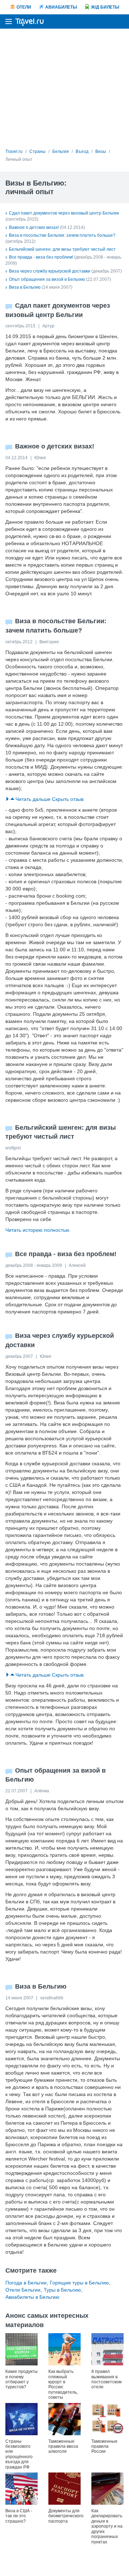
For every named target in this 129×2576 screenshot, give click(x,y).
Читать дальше (33, 799)
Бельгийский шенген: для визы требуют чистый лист (62, 249)
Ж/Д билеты (105, 7)
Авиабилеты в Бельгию (32, 2297)
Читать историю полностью (37, 1230)
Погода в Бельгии (26, 2283)
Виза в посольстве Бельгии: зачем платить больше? (62, 235)
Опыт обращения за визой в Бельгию (47, 279)
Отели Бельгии (23, 2290)
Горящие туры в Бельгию (79, 2283)
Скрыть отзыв (68, 799)
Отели (24, 7)
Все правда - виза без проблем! (41, 257)
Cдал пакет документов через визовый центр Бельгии (64, 213)
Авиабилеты (61, 7)
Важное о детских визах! (34, 227)
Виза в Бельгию (25, 287)
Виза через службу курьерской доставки (50, 271)
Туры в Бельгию (62, 2290)
